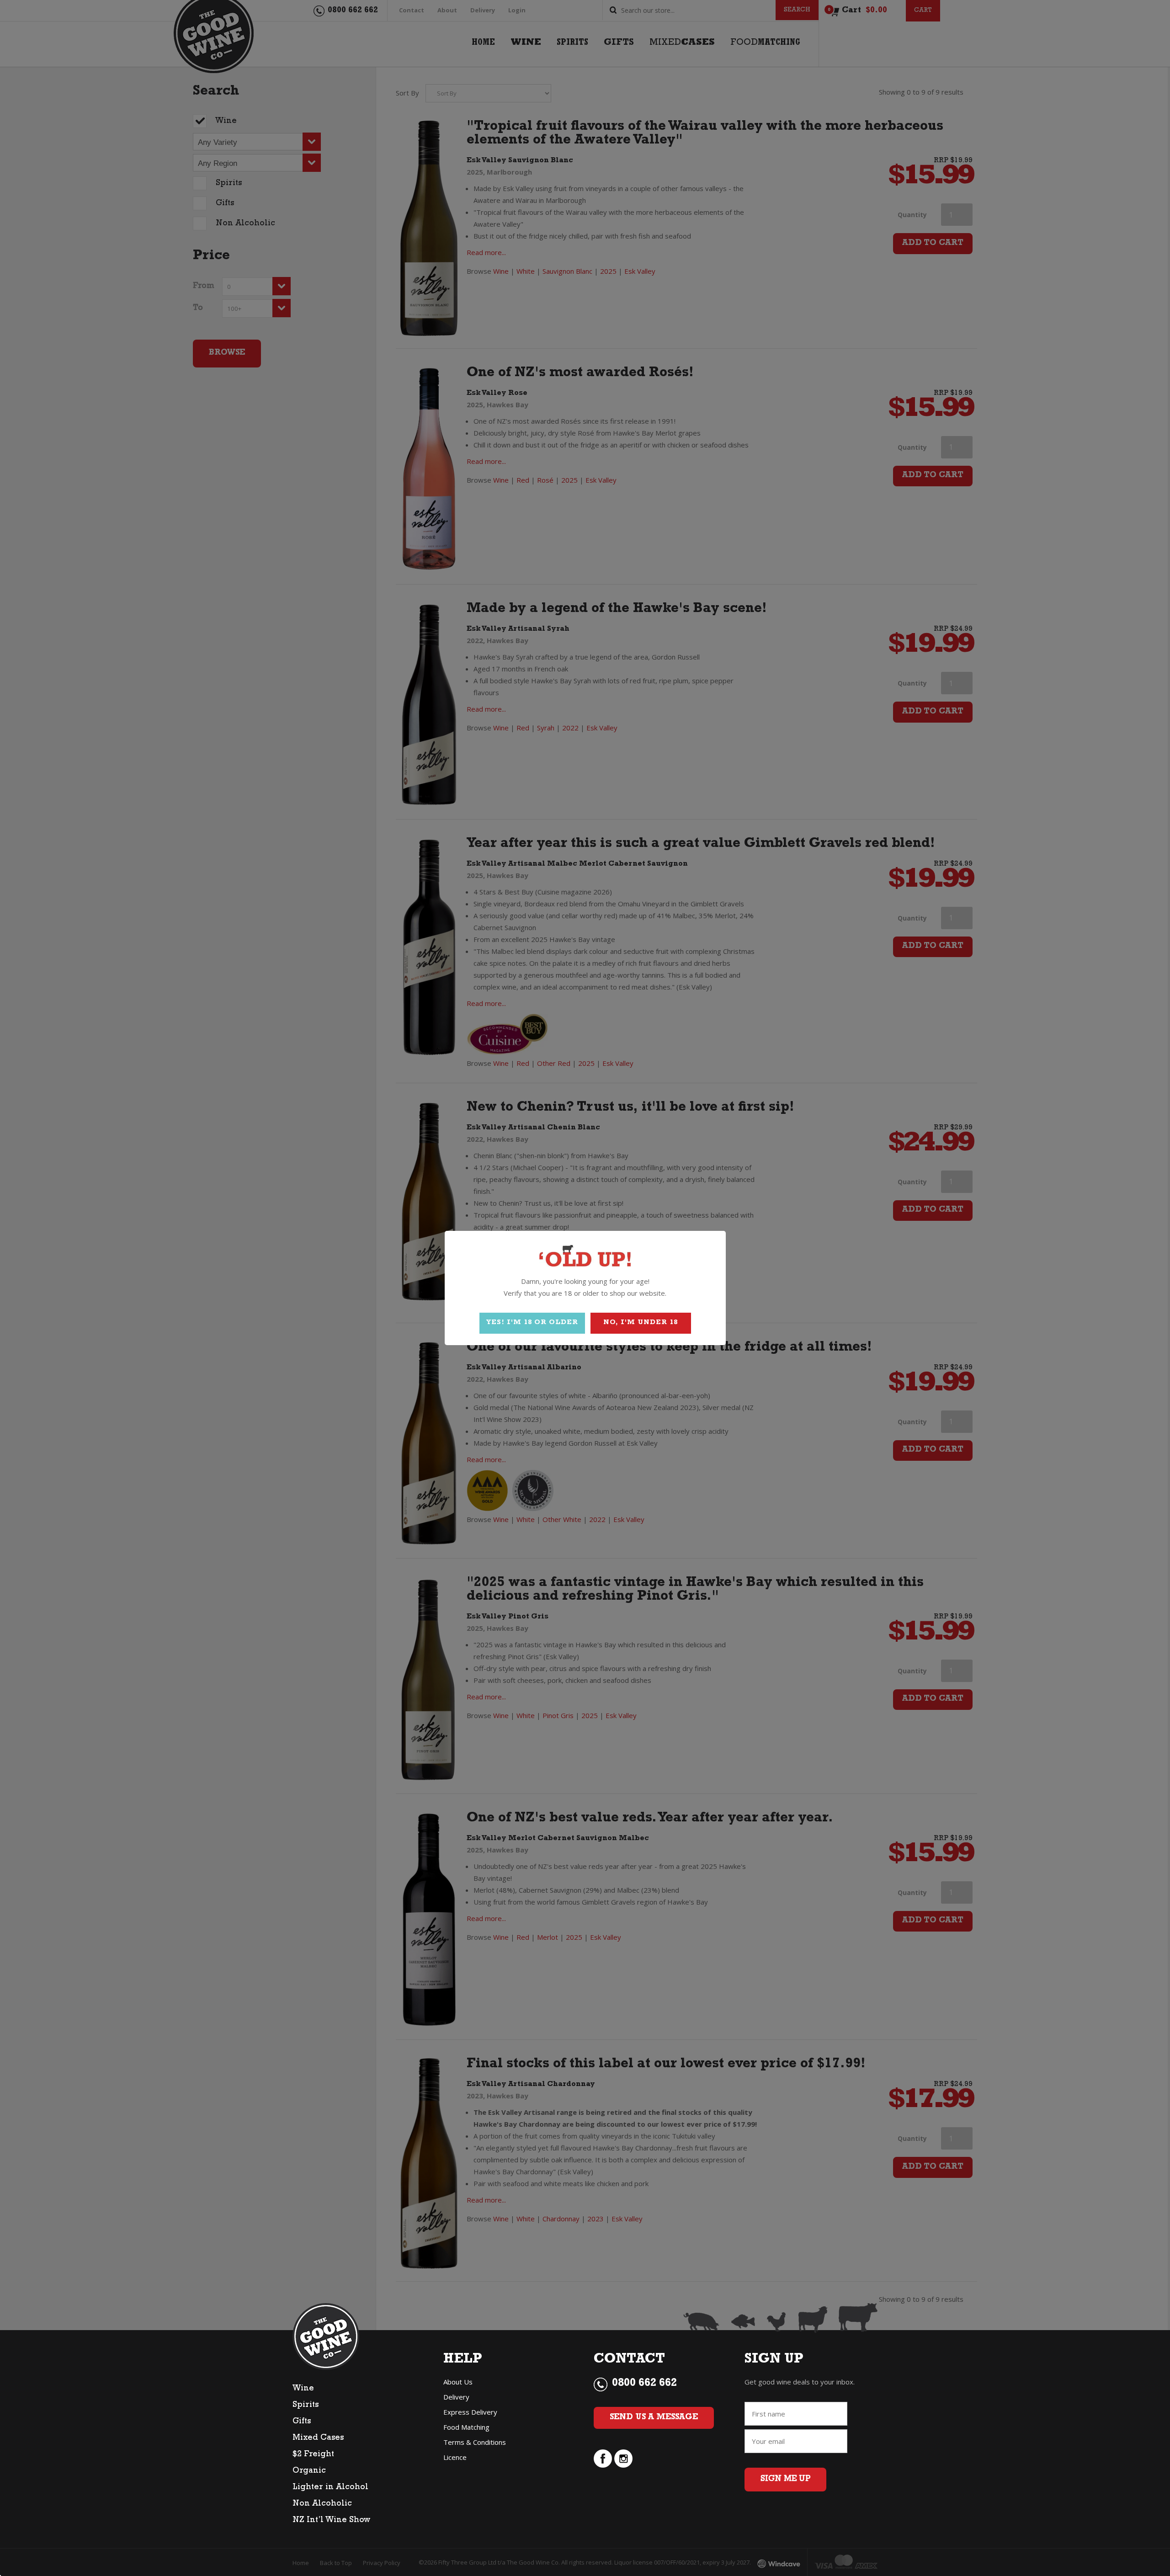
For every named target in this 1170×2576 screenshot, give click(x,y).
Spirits (306, 2406)
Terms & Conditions (475, 2442)
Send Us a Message (654, 2418)
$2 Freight (313, 2455)
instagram (623, 2459)
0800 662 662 (644, 2384)
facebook (603, 2459)
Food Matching (466, 2427)
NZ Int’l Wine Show (331, 2521)
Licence (455, 2457)
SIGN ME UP (785, 2480)
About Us (458, 2382)
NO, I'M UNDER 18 (641, 1323)
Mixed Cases (318, 2438)
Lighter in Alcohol (330, 2488)
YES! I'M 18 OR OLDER (532, 1323)
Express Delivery (470, 2412)
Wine (303, 2389)
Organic (309, 2471)
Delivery (456, 2397)
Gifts (302, 2422)
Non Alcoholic (322, 2504)
